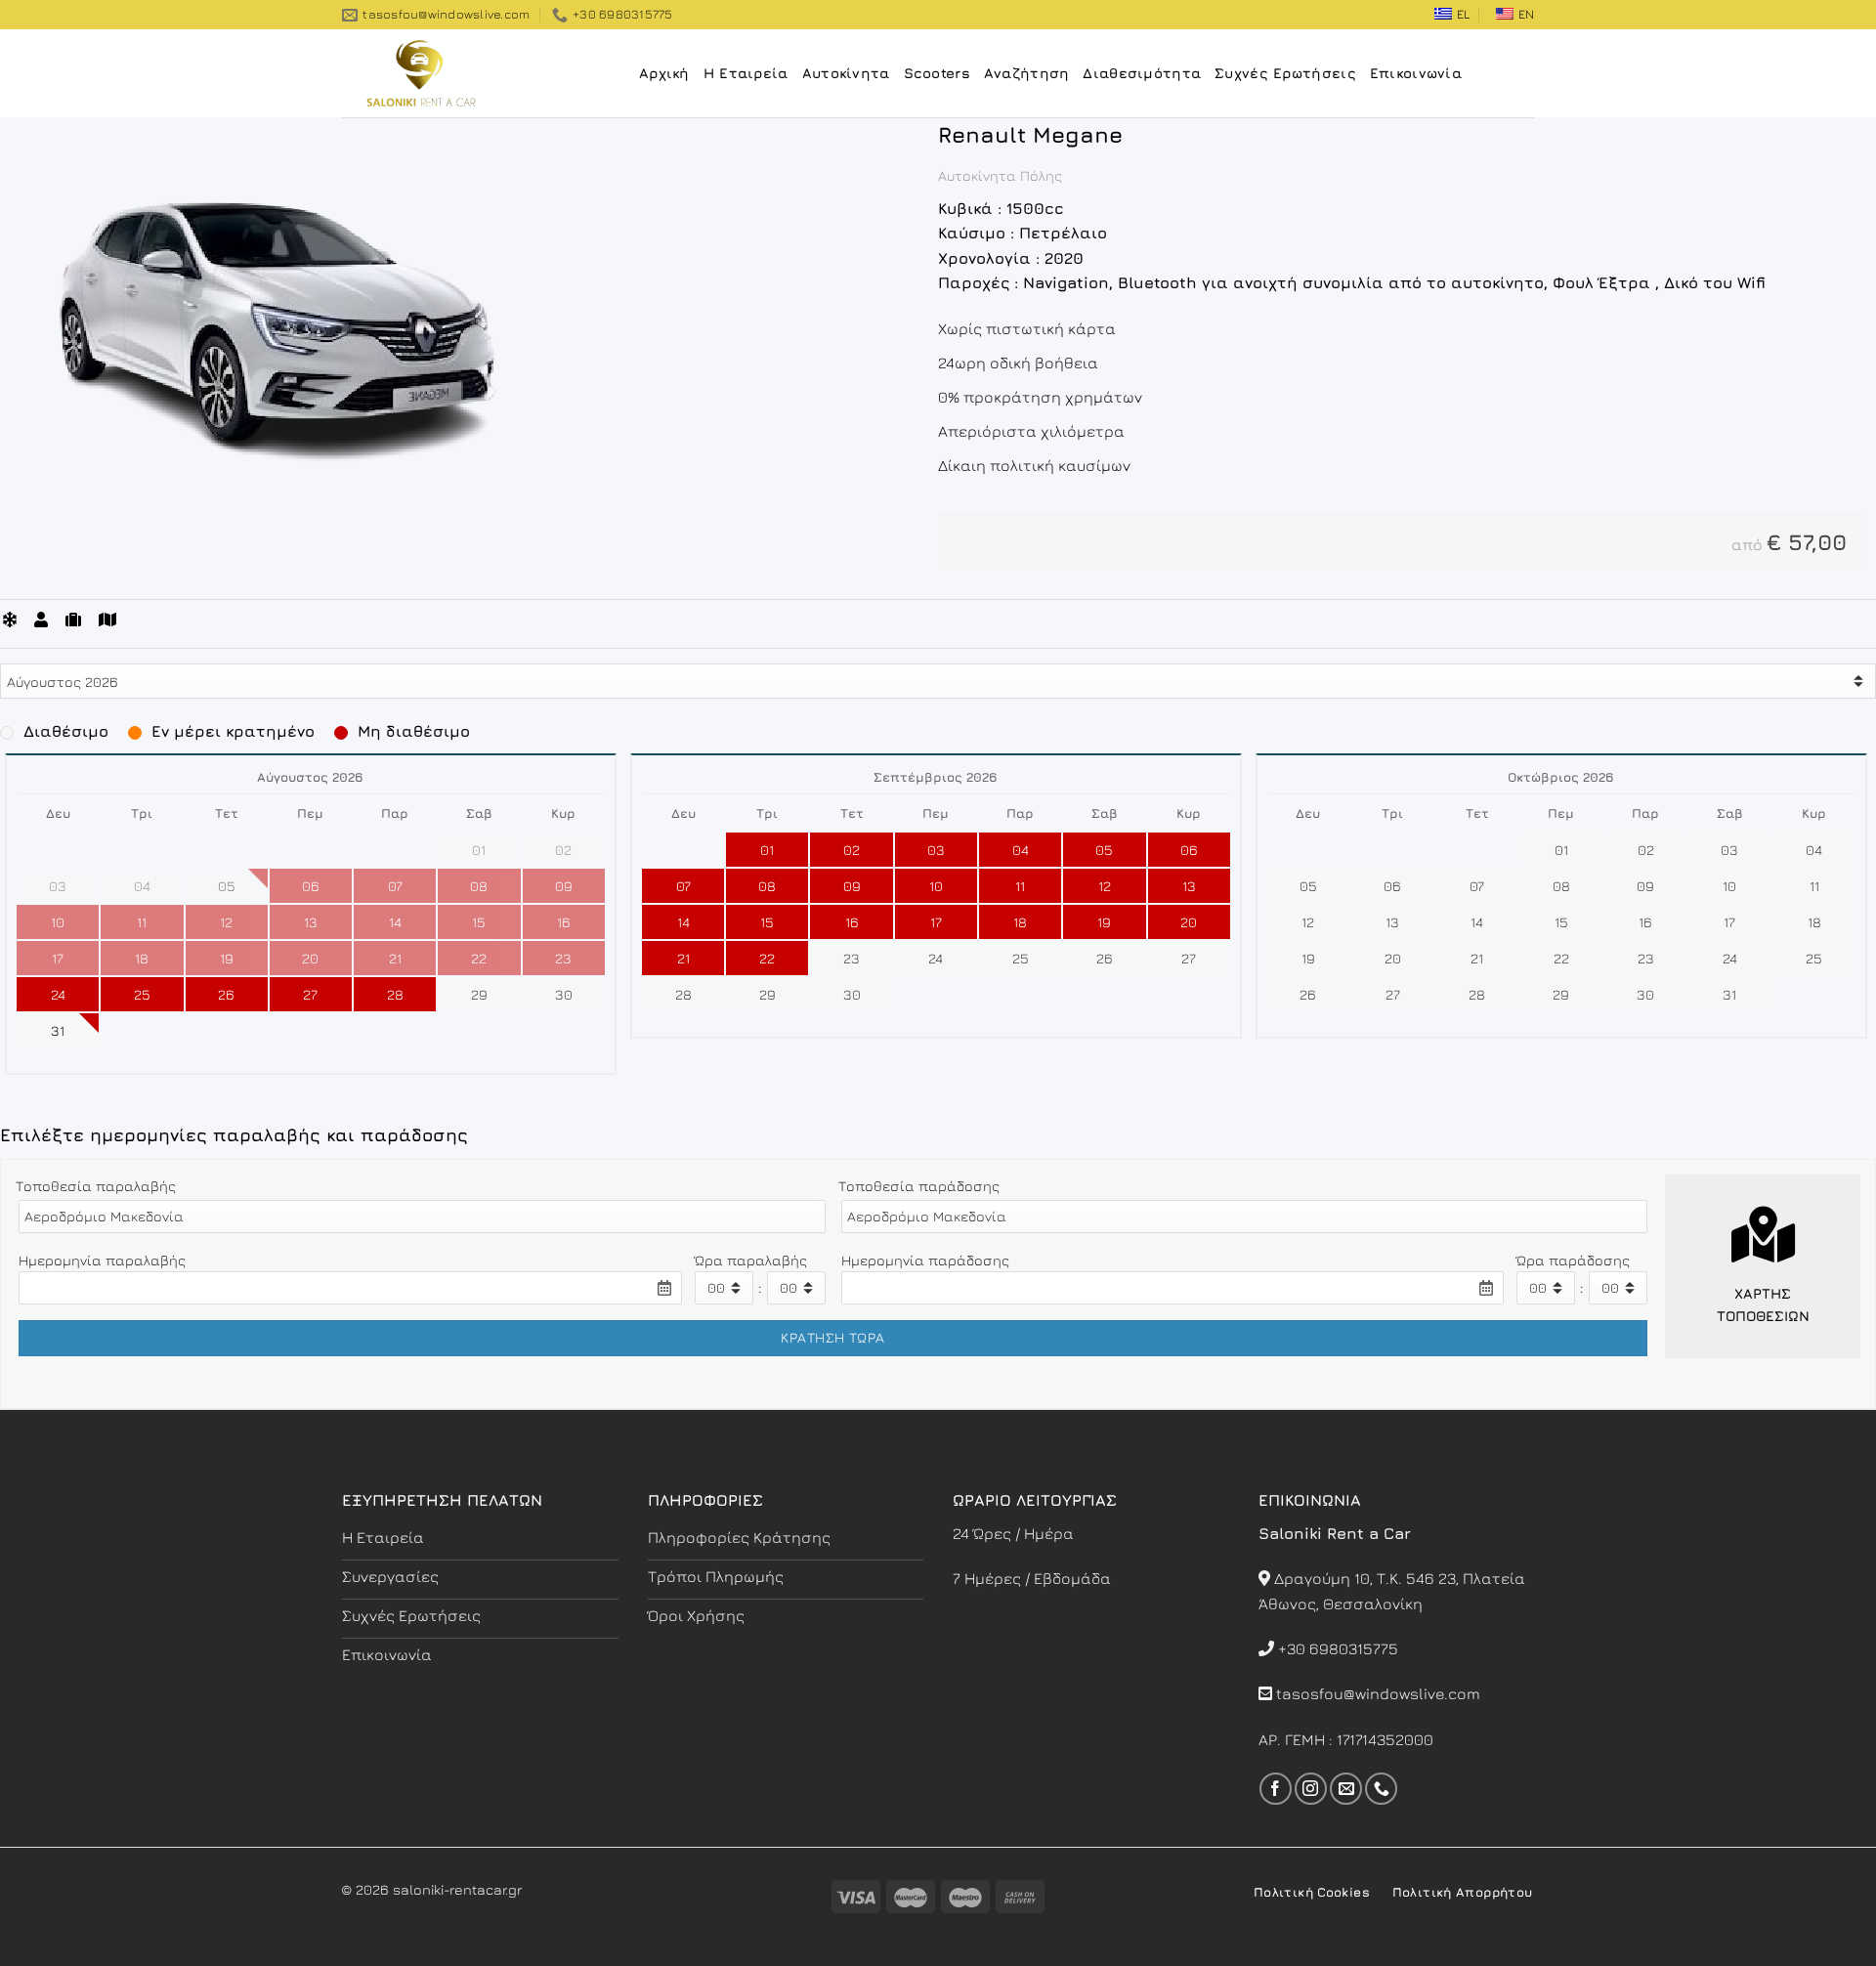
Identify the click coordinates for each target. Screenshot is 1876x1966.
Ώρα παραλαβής (751, 1260)
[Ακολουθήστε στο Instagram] (1311, 1789)
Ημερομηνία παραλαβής (102, 1260)
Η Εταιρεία (746, 73)
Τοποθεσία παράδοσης (919, 1186)
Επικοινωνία (1416, 73)
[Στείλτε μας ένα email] (1346, 1789)
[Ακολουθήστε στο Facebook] (1276, 1789)
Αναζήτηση (1027, 73)
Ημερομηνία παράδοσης (925, 1260)
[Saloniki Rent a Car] (440, 73)
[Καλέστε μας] (1381, 1789)
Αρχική (664, 73)
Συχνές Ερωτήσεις (1285, 73)
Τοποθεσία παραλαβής (96, 1186)
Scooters (937, 73)
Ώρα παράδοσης (1573, 1260)
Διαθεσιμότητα (1142, 73)
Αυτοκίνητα (846, 73)
